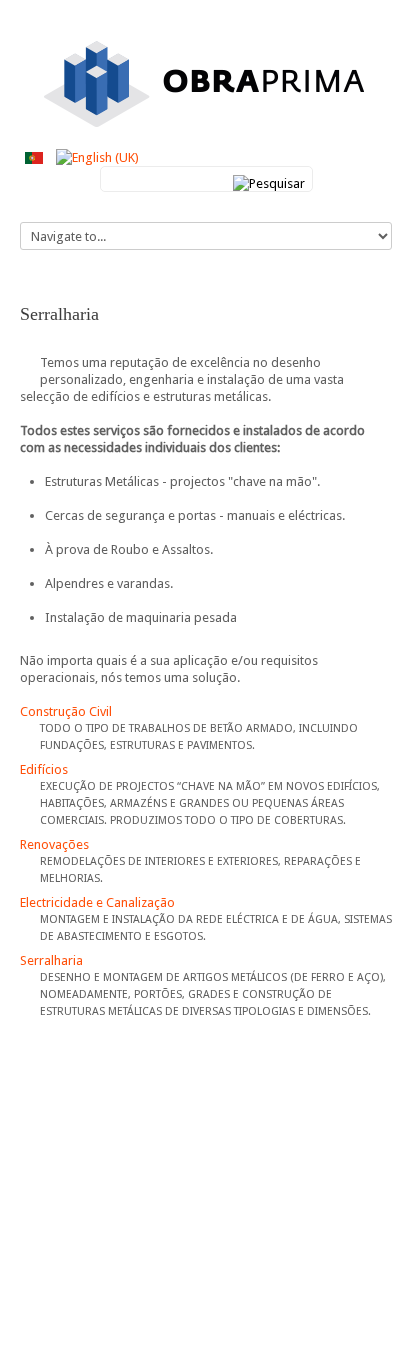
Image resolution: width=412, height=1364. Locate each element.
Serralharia (51, 960)
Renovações (54, 844)
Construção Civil (66, 711)
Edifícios (44, 769)
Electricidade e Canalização (97, 902)
